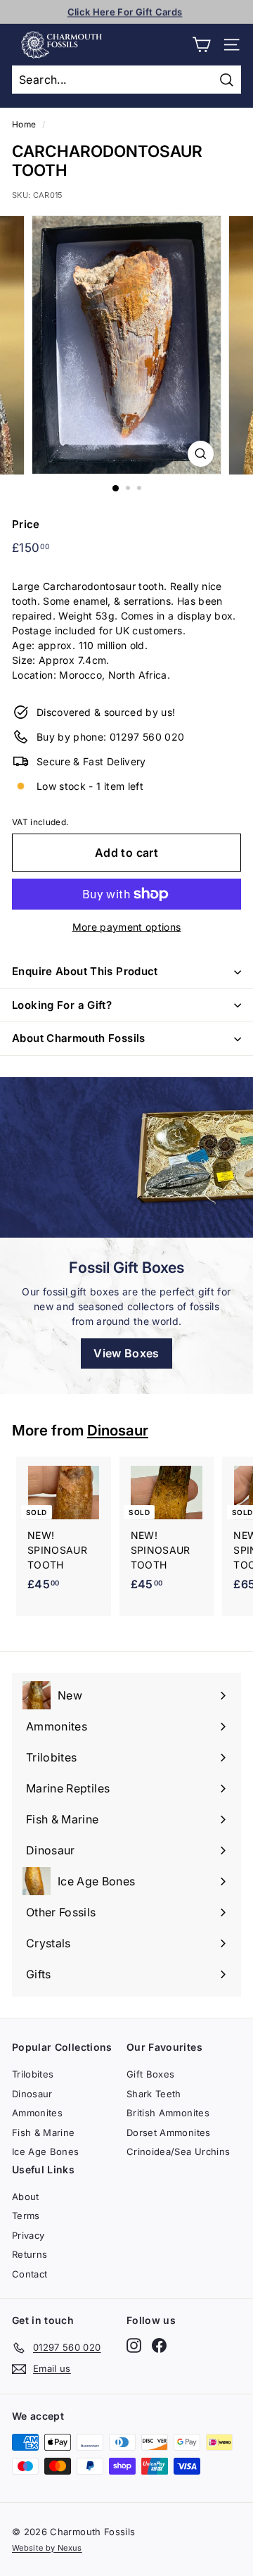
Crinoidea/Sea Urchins (178, 2151)
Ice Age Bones (46, 2151)
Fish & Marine (44, 2132)
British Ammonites (168, 2113)
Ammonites (37, 2113)
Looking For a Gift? (62, 1005)
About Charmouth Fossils (79, 1038)
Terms (26, 2216)
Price (26, 524)
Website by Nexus (47, 2548)
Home (24, 124)
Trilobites (33, 2074)
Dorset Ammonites (169, 2132)
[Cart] (201, 45)
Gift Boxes (151, 2074)
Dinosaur (118, 1430)
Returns (30, 2254)
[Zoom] (201, 454)
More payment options (127, 927)
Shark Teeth (154, 2094)
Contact (30, 2274)
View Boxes (126, 1353)
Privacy (28, 2235)
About (26, 2197)
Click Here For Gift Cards (125, 11)
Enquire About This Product (85, 971)
